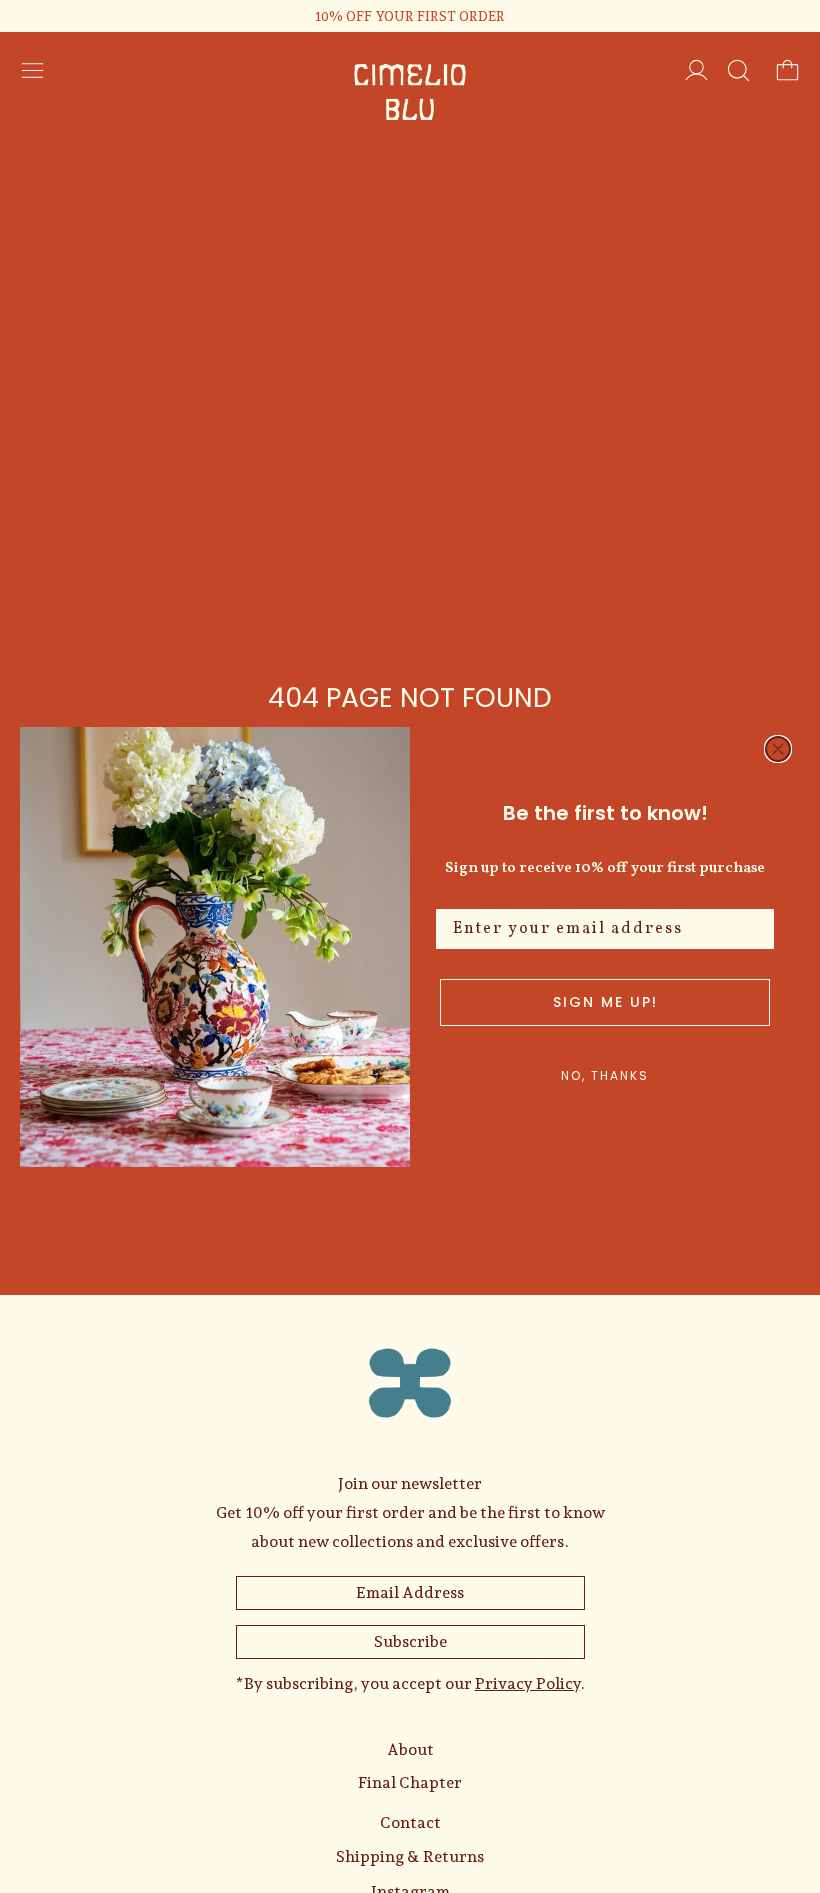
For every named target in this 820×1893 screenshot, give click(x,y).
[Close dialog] (778, 749)
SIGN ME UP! (605, 1002)
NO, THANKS (605, 1075)
